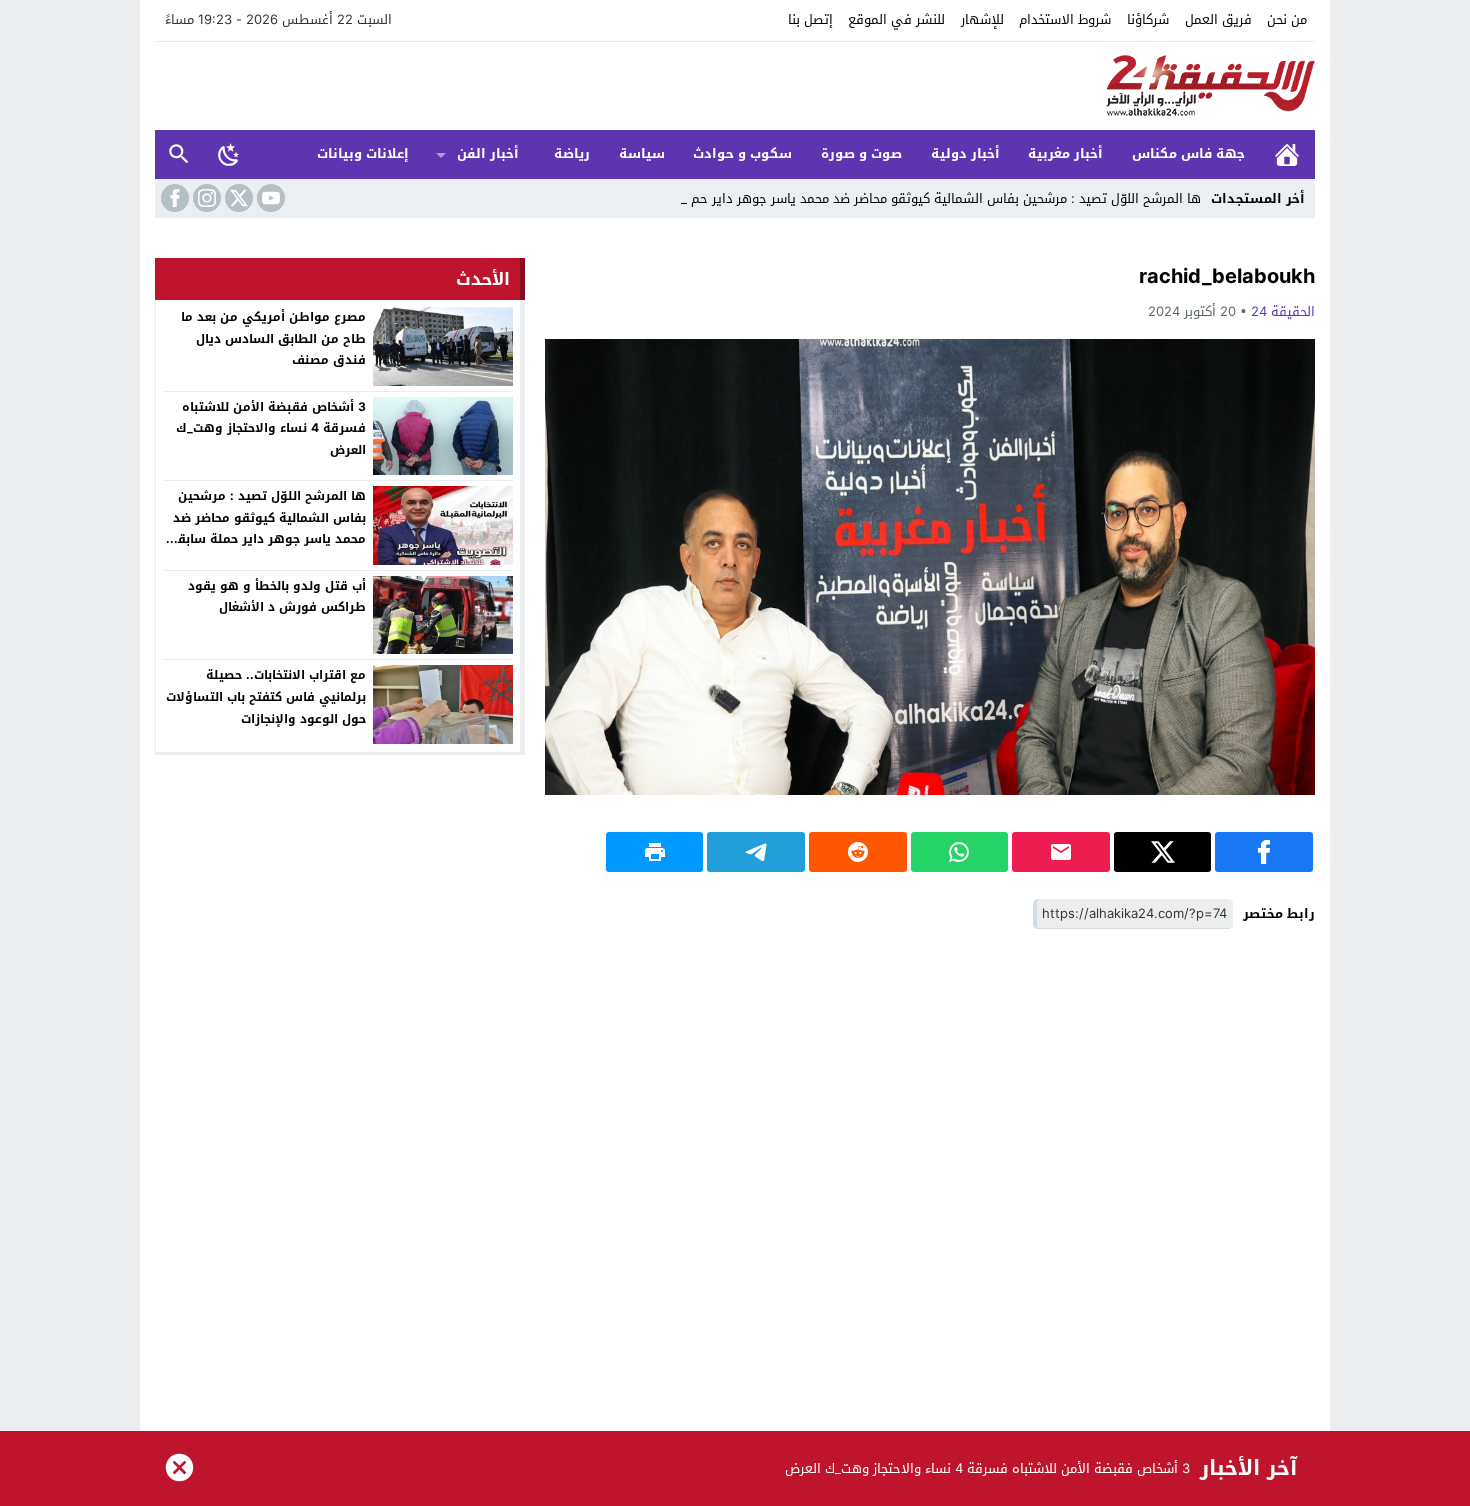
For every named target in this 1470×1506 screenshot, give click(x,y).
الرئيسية (1287, 154)
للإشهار (982, 19)
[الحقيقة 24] (735, 86)
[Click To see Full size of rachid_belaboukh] (930, 567)
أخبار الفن (488, 153)
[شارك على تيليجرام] (756, 852)
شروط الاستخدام (1065, 19)
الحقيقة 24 (1283, 311)
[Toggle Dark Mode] (229, 154)
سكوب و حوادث (742, 153)
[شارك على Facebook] (1264, 852)
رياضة (572, 153)
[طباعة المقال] (655, 852)
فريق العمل (1218, 19)
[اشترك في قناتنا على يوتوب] (269, 198)
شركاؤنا (1148, 19)
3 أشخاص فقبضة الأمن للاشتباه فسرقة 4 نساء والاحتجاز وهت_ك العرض (271, 428)
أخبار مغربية (1065, 153)
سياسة (642, 153)
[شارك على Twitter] (1163, 852)
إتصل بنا (810, 19)
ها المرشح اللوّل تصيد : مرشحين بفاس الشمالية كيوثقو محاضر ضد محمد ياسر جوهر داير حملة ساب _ (921, 198)
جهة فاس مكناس (1188, 153)
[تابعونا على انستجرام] (205, 198)
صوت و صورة (861, 153)
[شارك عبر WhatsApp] (960, 852)
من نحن (1287, 19)
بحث (179, 154)
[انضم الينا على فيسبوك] (173, 198)
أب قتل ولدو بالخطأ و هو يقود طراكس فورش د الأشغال (277, 597)
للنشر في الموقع (896, 19)
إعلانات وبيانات (363, 153)
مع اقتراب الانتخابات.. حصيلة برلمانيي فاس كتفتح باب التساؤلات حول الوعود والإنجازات (266, 696)
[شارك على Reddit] (858, 852)
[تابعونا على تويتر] (237, 198)
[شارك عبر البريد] (1061, 852)
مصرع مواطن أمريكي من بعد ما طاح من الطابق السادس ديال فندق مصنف (273, 338)
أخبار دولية (965, 153)
